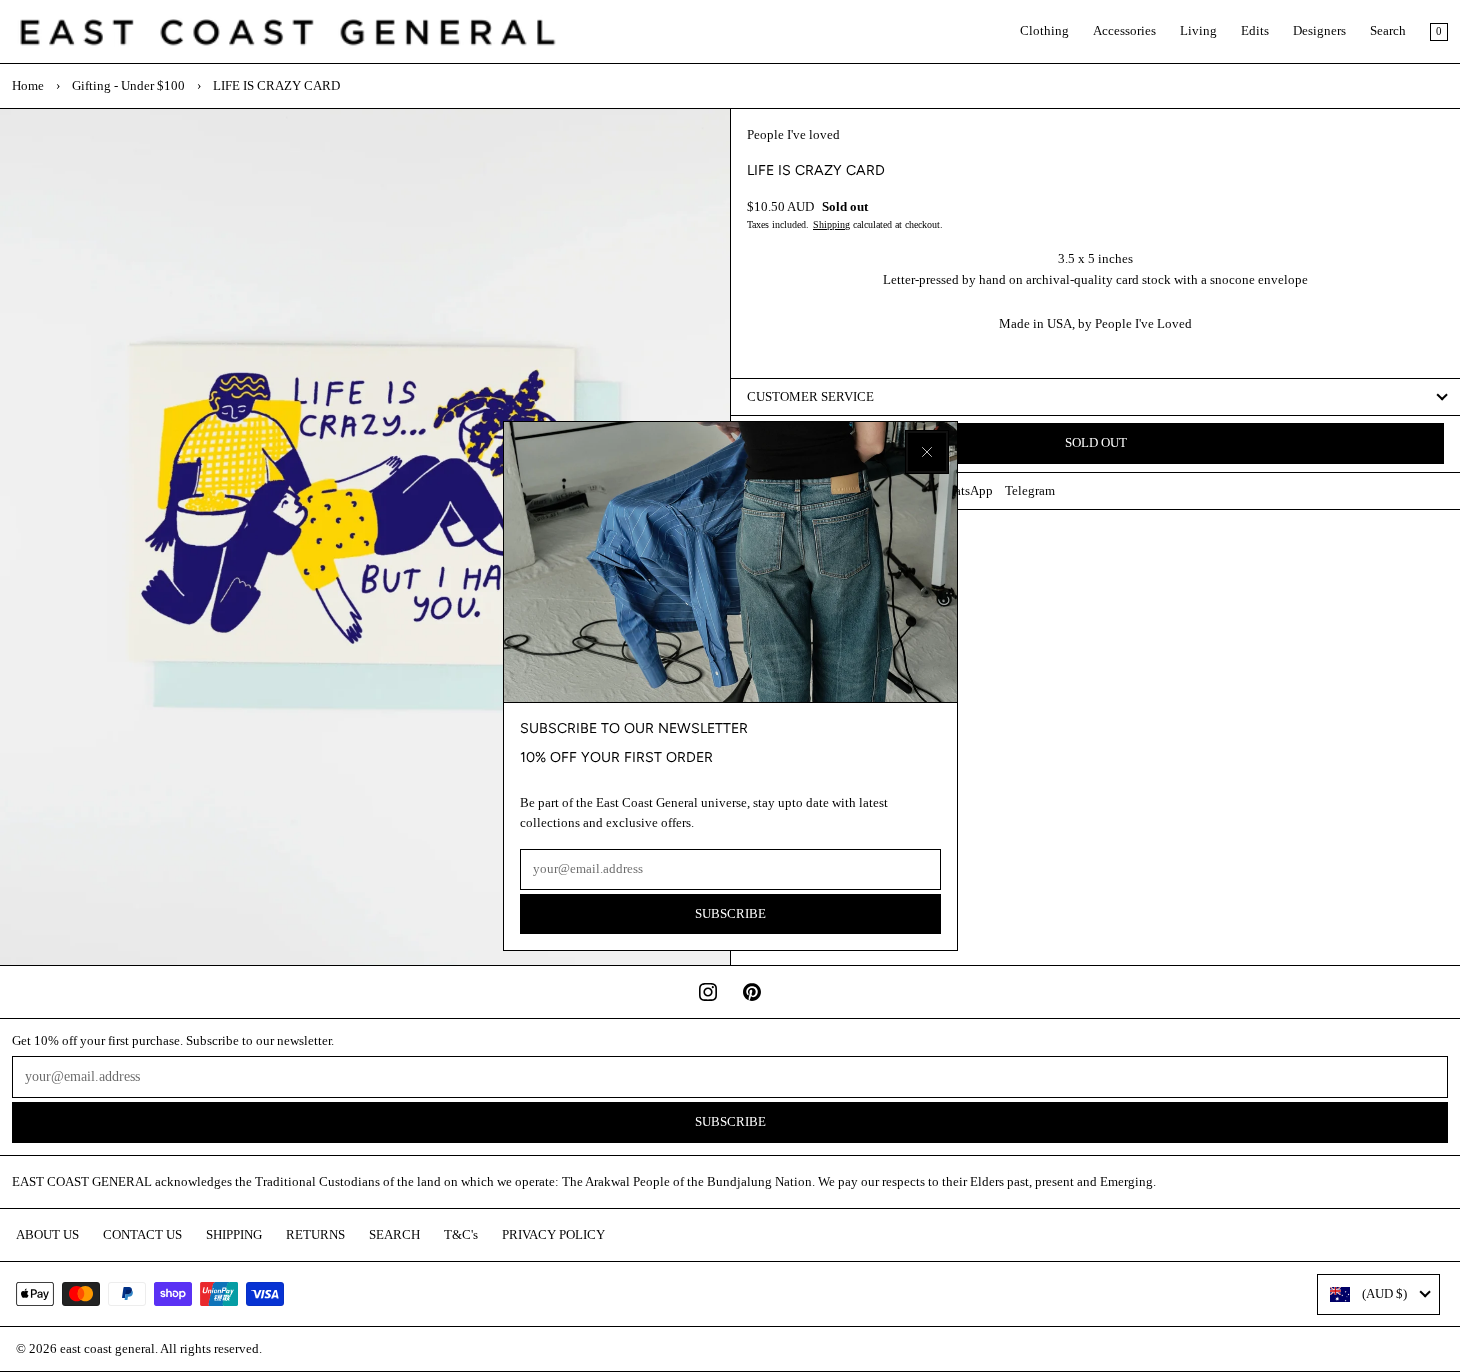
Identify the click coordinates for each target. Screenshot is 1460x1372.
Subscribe (730, 914)
